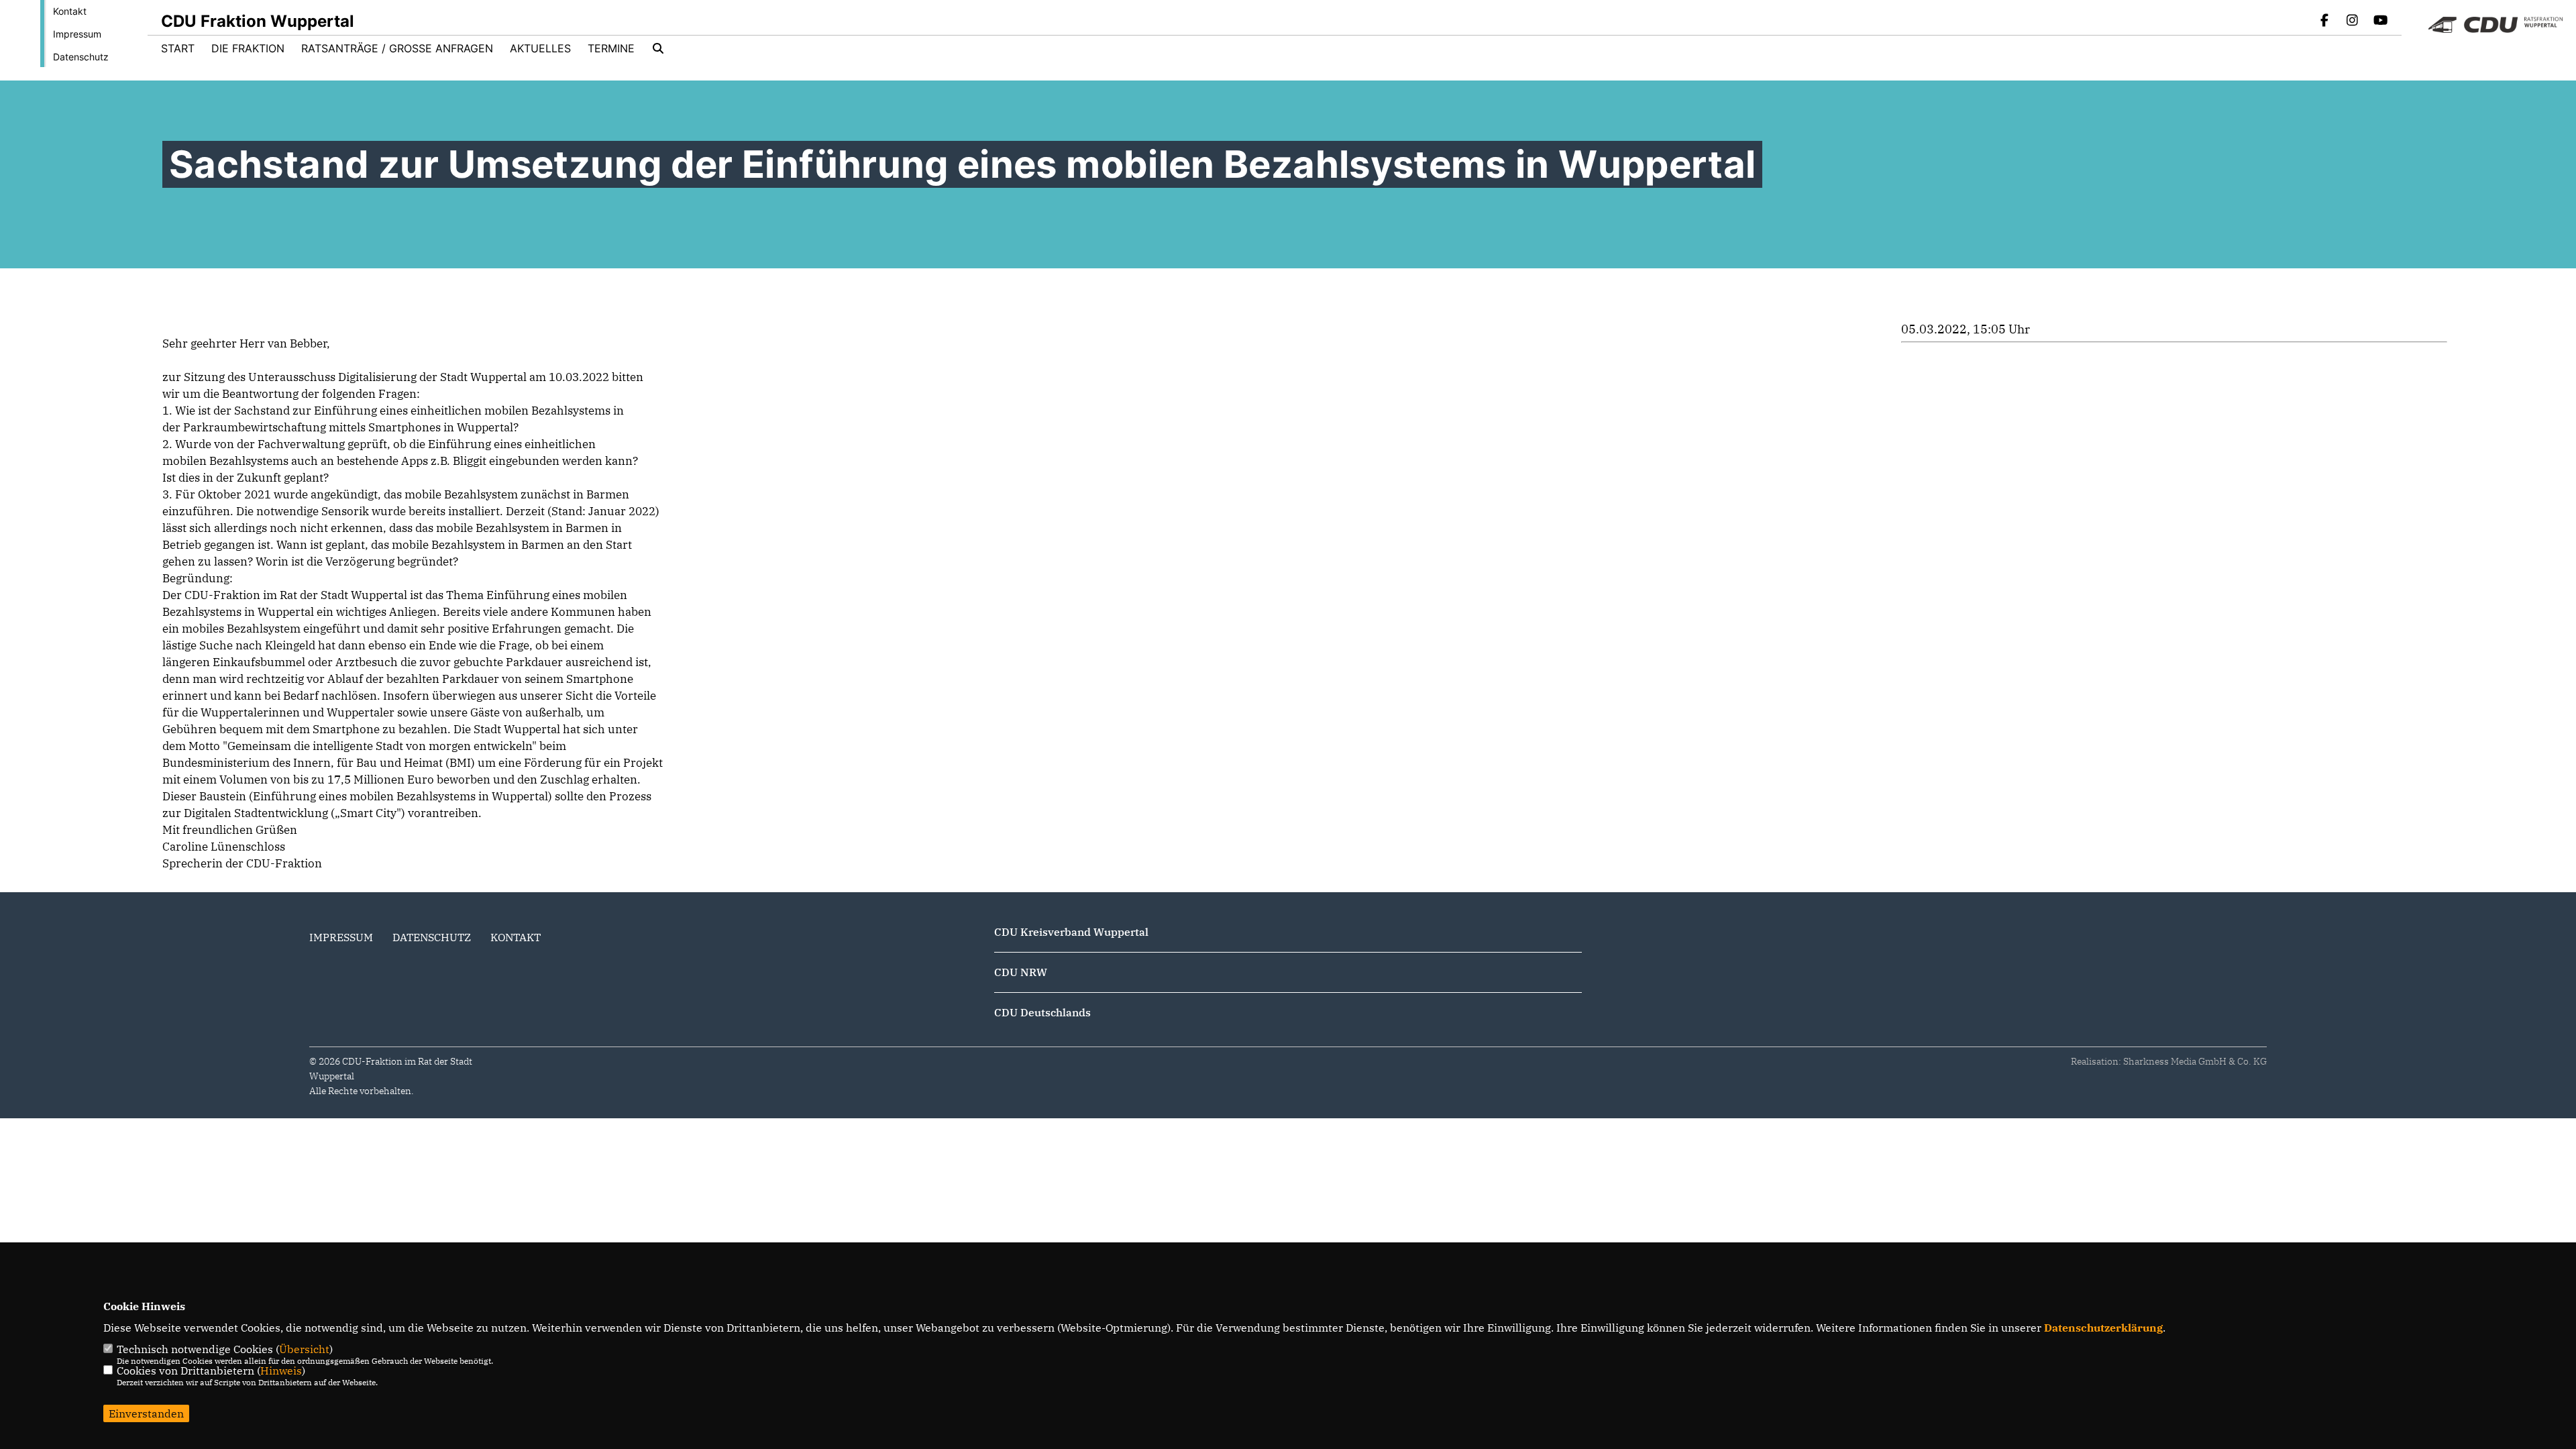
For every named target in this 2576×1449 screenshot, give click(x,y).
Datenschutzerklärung (2103, 1328)
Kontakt (70, 11)
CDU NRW (1021, 972)
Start (178, 48)
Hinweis (281, 1371)
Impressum (77, 34)
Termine (611, 48)
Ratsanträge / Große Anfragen (397, 48)
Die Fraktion (248, 48)
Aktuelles (540, 48)
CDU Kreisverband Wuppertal (1071, 932)
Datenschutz (81, 57)
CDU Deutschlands (1042, 1012)
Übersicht (304, 1349)
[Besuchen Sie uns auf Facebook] (2324, 21)
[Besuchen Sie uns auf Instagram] (2353, 21)
